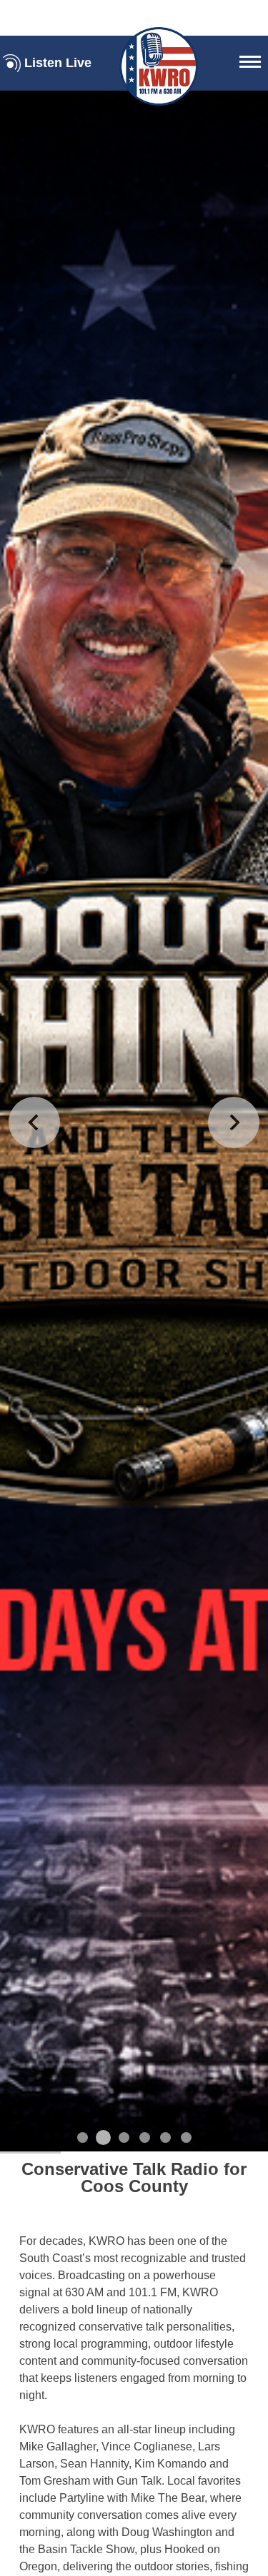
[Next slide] (234, 1122)
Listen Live (58, 63)
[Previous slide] (34, 1122)
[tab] (83, 2138)
